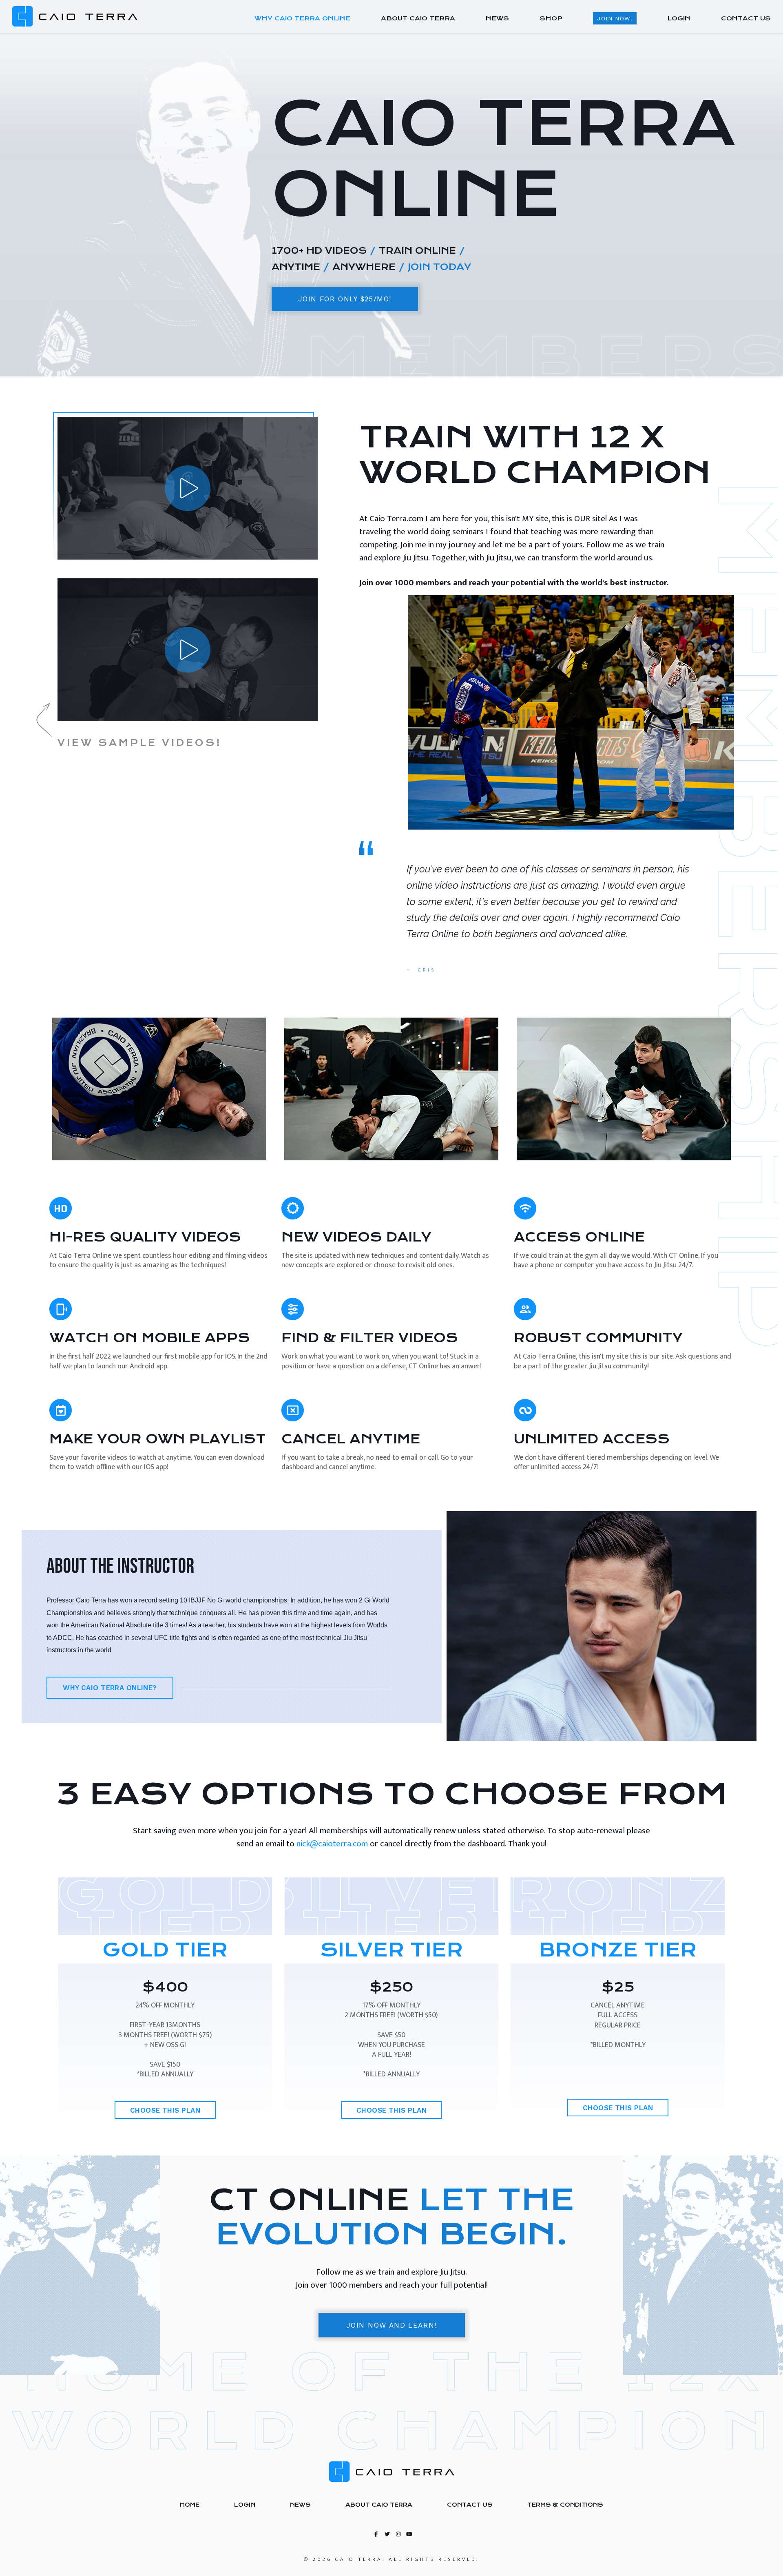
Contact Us (470, 2505)
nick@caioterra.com (332, 1844)
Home (190, 2505)
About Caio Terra (379, 2505)
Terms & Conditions (565, 2505)
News (300, 2505)
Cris (427, 970)
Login (245, 2505)
